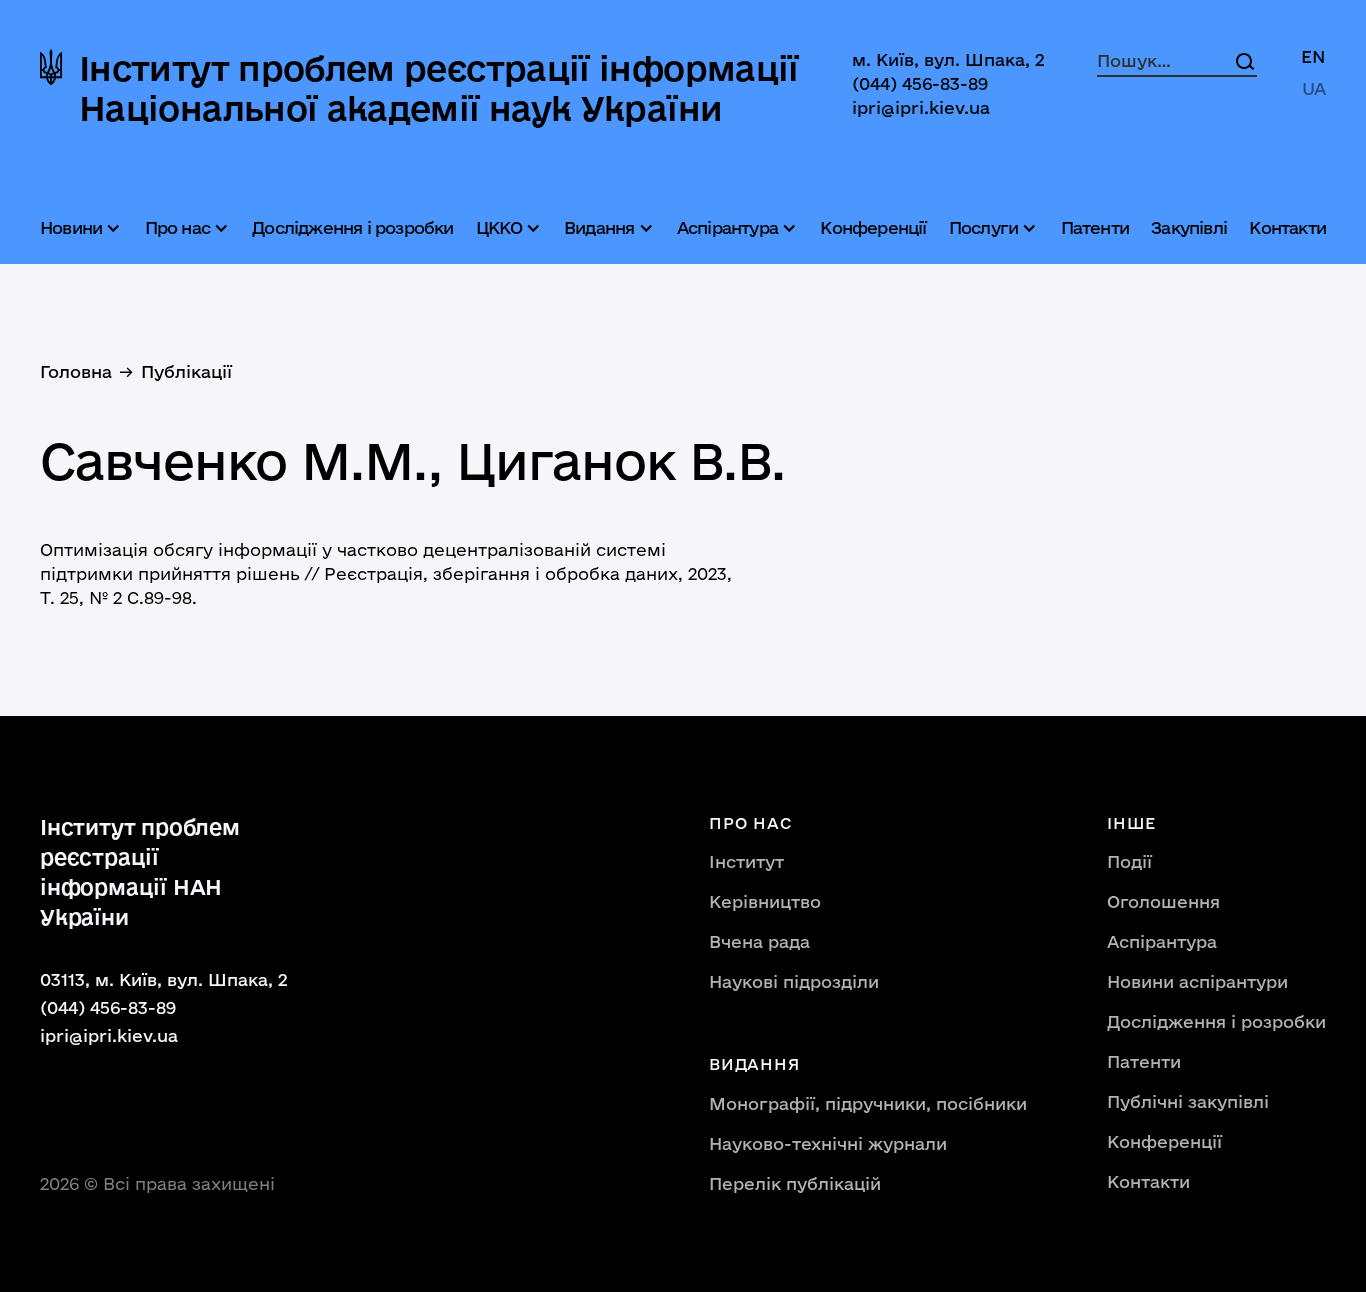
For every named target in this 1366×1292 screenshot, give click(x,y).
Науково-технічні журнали (828, 1143)
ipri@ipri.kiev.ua (921, 107)
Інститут (746, 861)
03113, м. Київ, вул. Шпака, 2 (164, 979)
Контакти (1287, 227)
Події (1129, 861)
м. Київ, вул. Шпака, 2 (948, 59)
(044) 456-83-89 (920, 83)
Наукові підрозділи (794, 981)
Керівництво (765, 901)
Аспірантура (1162, 941)
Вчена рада (759, 941)
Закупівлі (1189, 227)
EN (1313, 56)
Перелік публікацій (795, 1183)
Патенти (1095, 227)
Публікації (186, 371)
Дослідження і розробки (352, 227)
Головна (76, 371)
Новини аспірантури (1197, 981)
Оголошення (1163, 901)
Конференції (873, 227)
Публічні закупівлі (1188, 1101)
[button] (83, 228)
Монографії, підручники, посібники (868, 1103)
